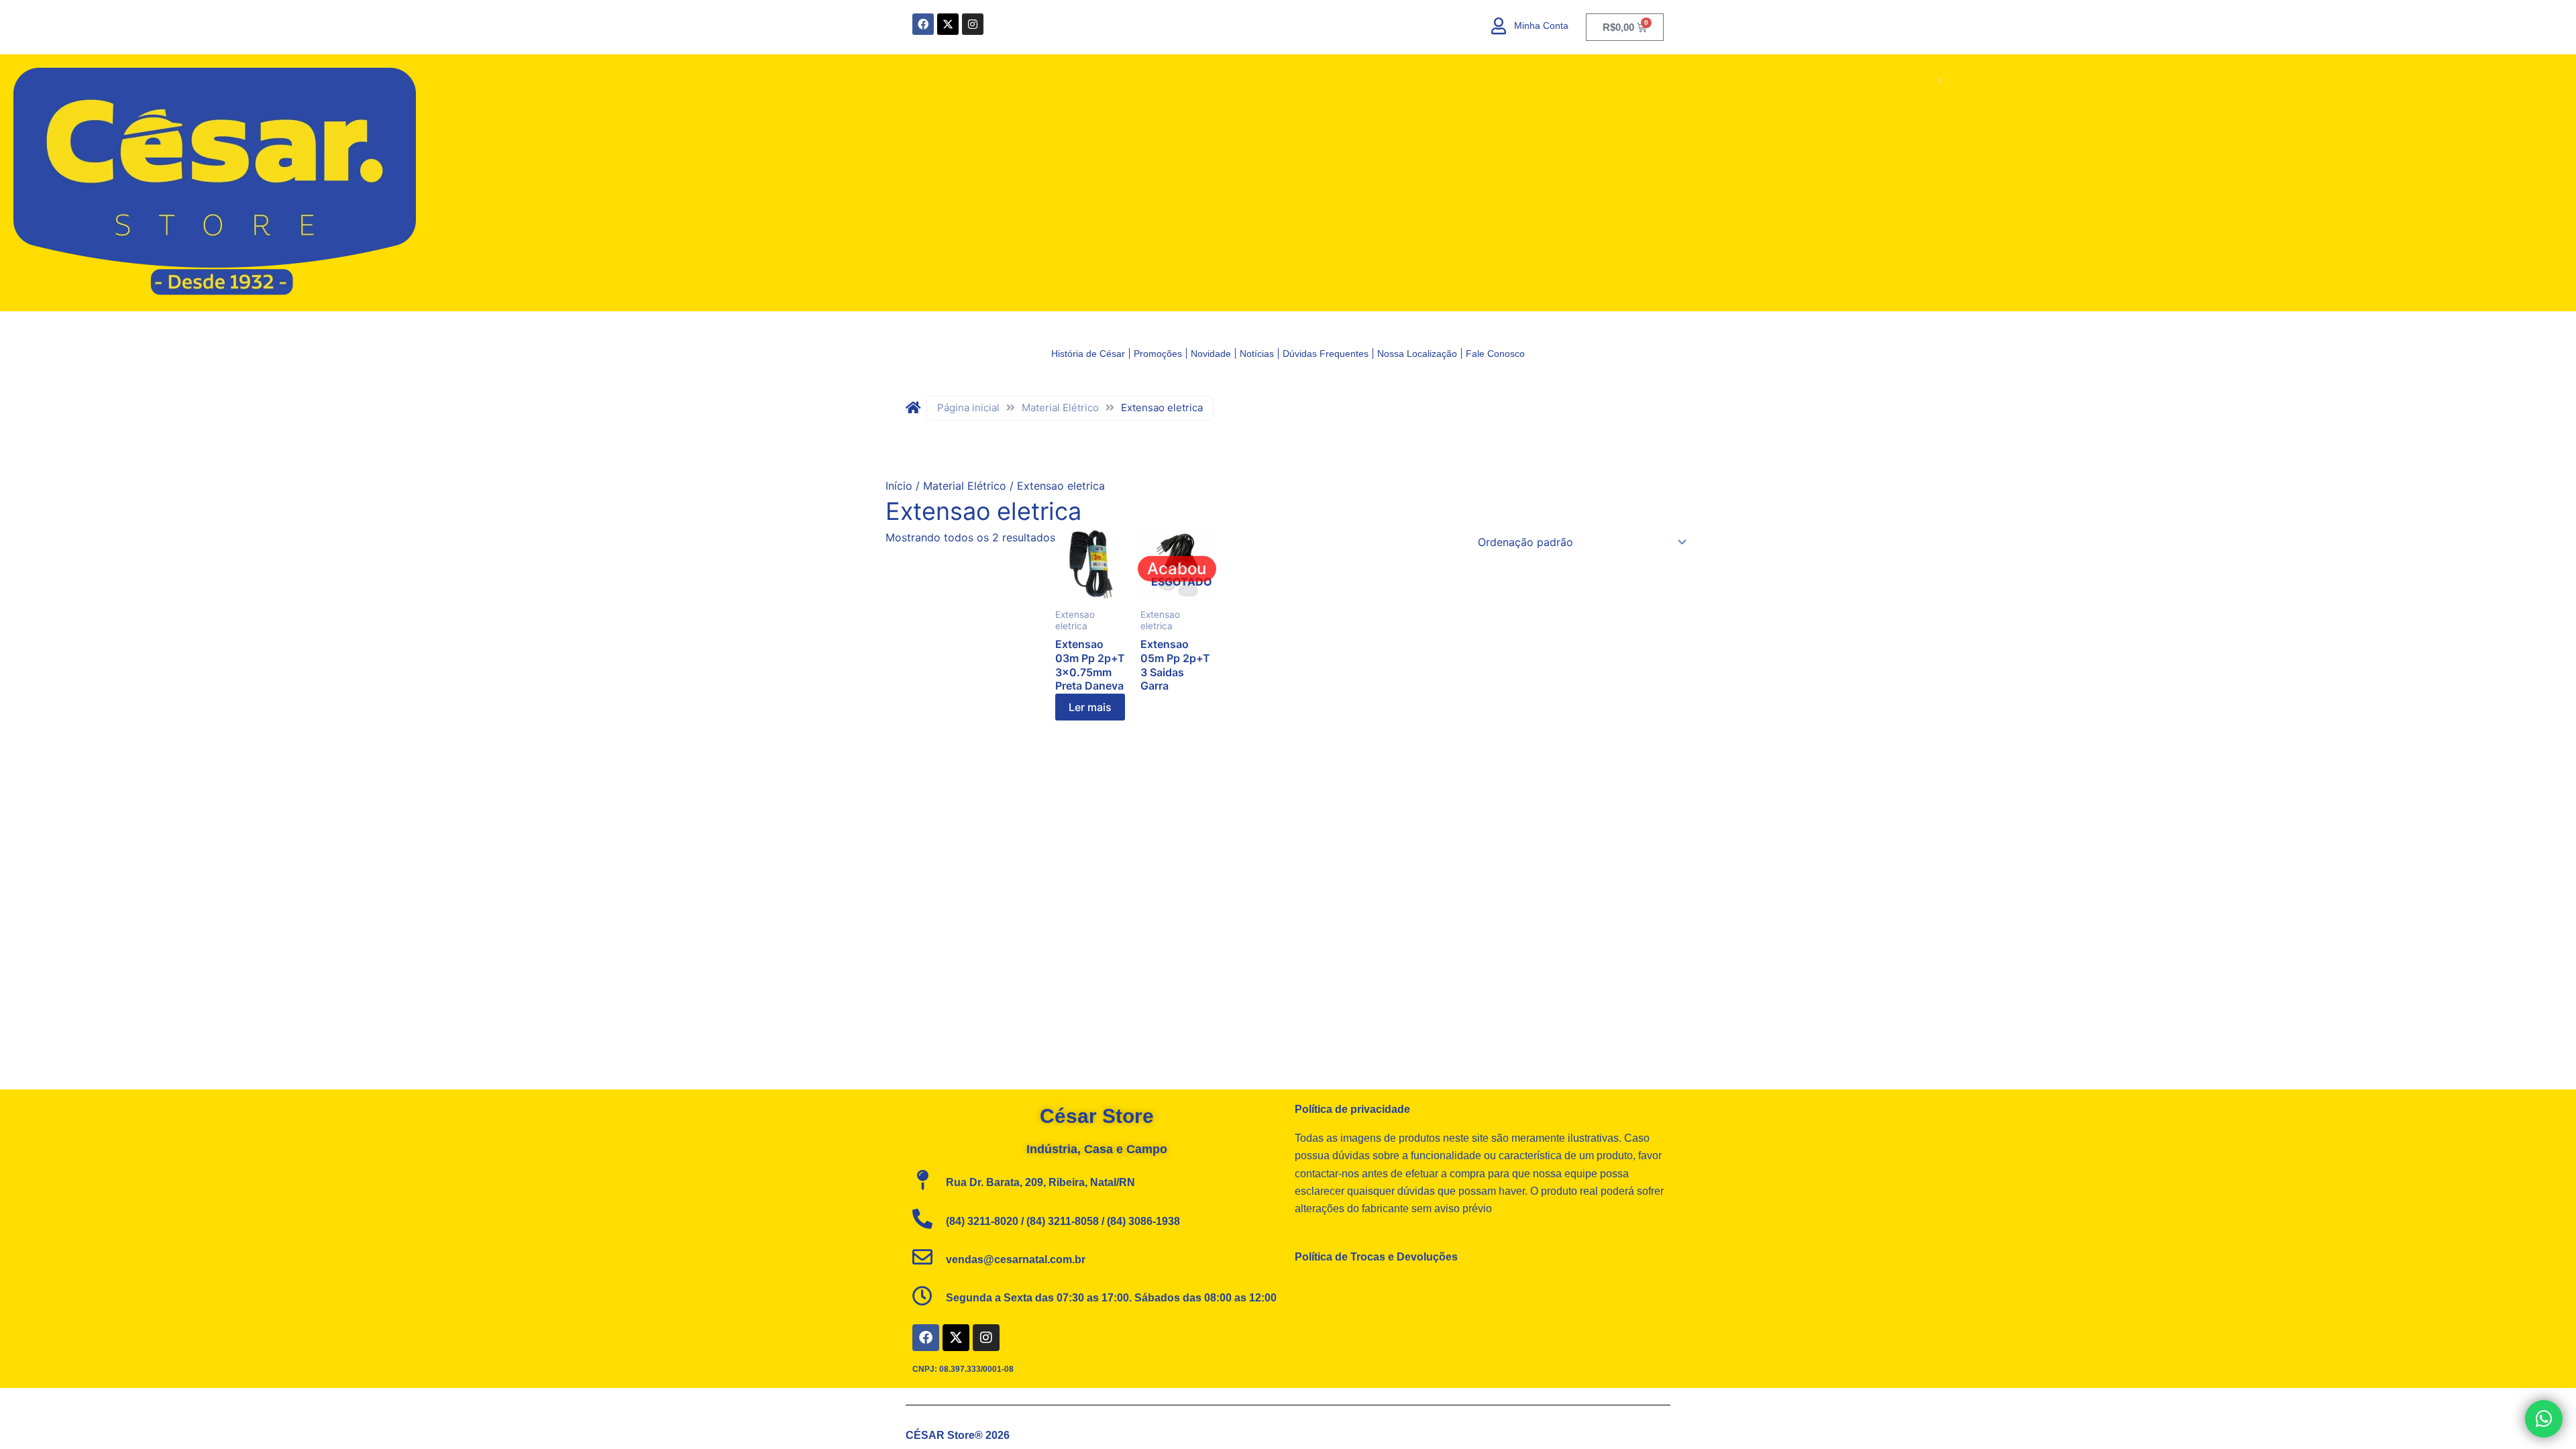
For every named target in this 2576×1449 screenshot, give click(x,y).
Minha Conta (1541, 25)
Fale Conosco (1495, 354)
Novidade (1211, 354)
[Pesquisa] (1922, 81)
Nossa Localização (1417, 354)
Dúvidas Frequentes (1326, 354)
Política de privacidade (1352, 1109)
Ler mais (1090, 707)
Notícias (1257, 354)
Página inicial (968, 408)
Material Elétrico (1060, 408)
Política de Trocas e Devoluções (1376, 1257)
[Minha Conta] (1499, 26)
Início (899, 486)
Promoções (1158, 354)
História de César (1088, 354)
